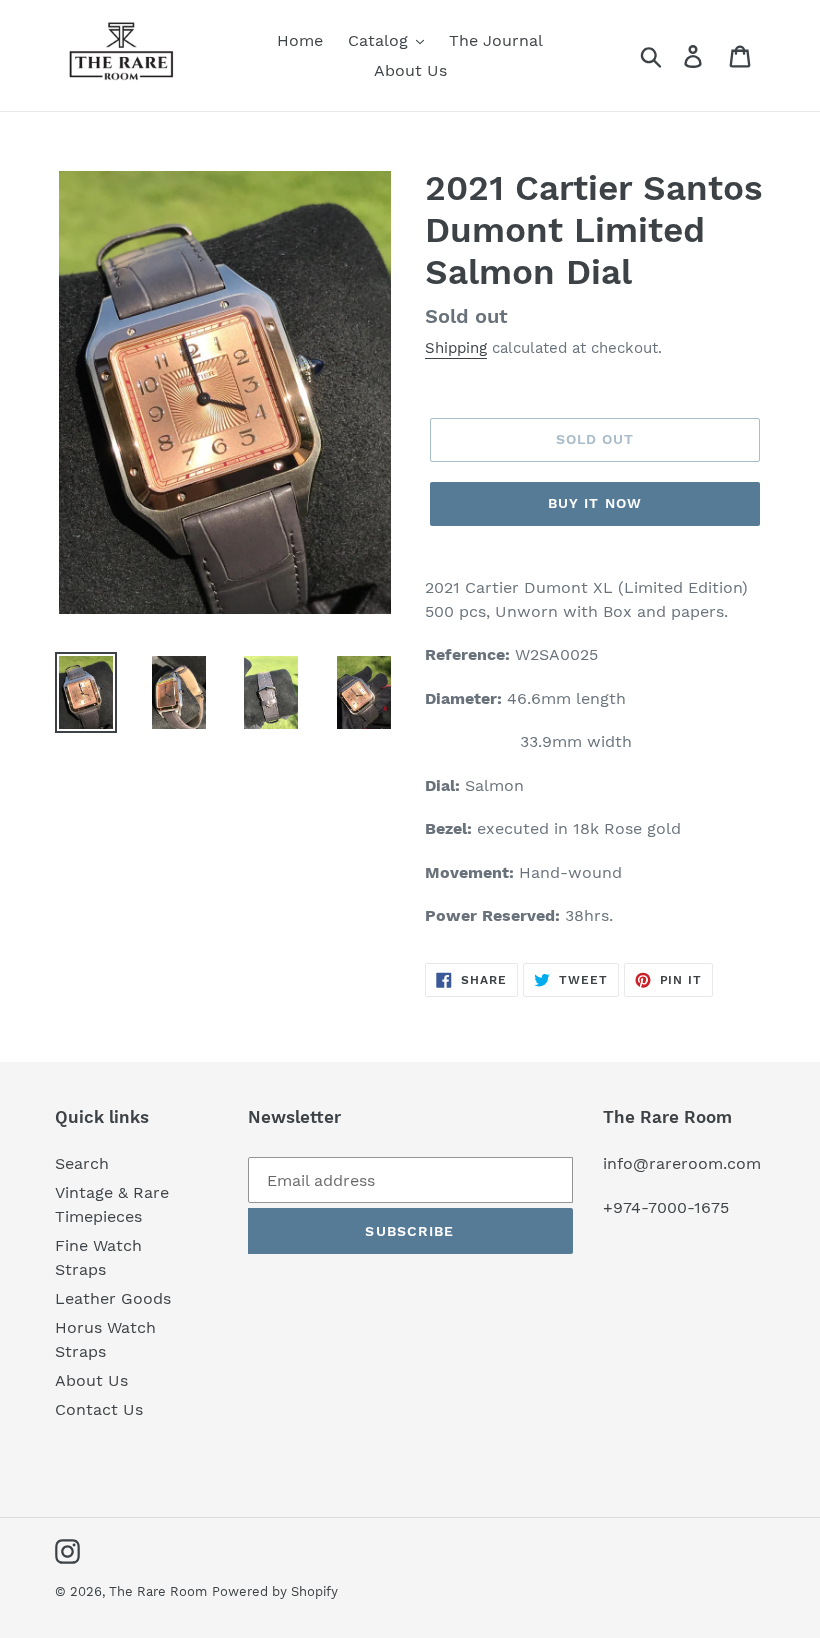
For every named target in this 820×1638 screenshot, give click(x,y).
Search (82, 1163)
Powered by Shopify (275, 1591)
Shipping (456, 348)
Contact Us (99, 1409)
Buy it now (595, 503)
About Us (91, 1380)
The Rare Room (158, 1591)
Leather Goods (113, 1298)
